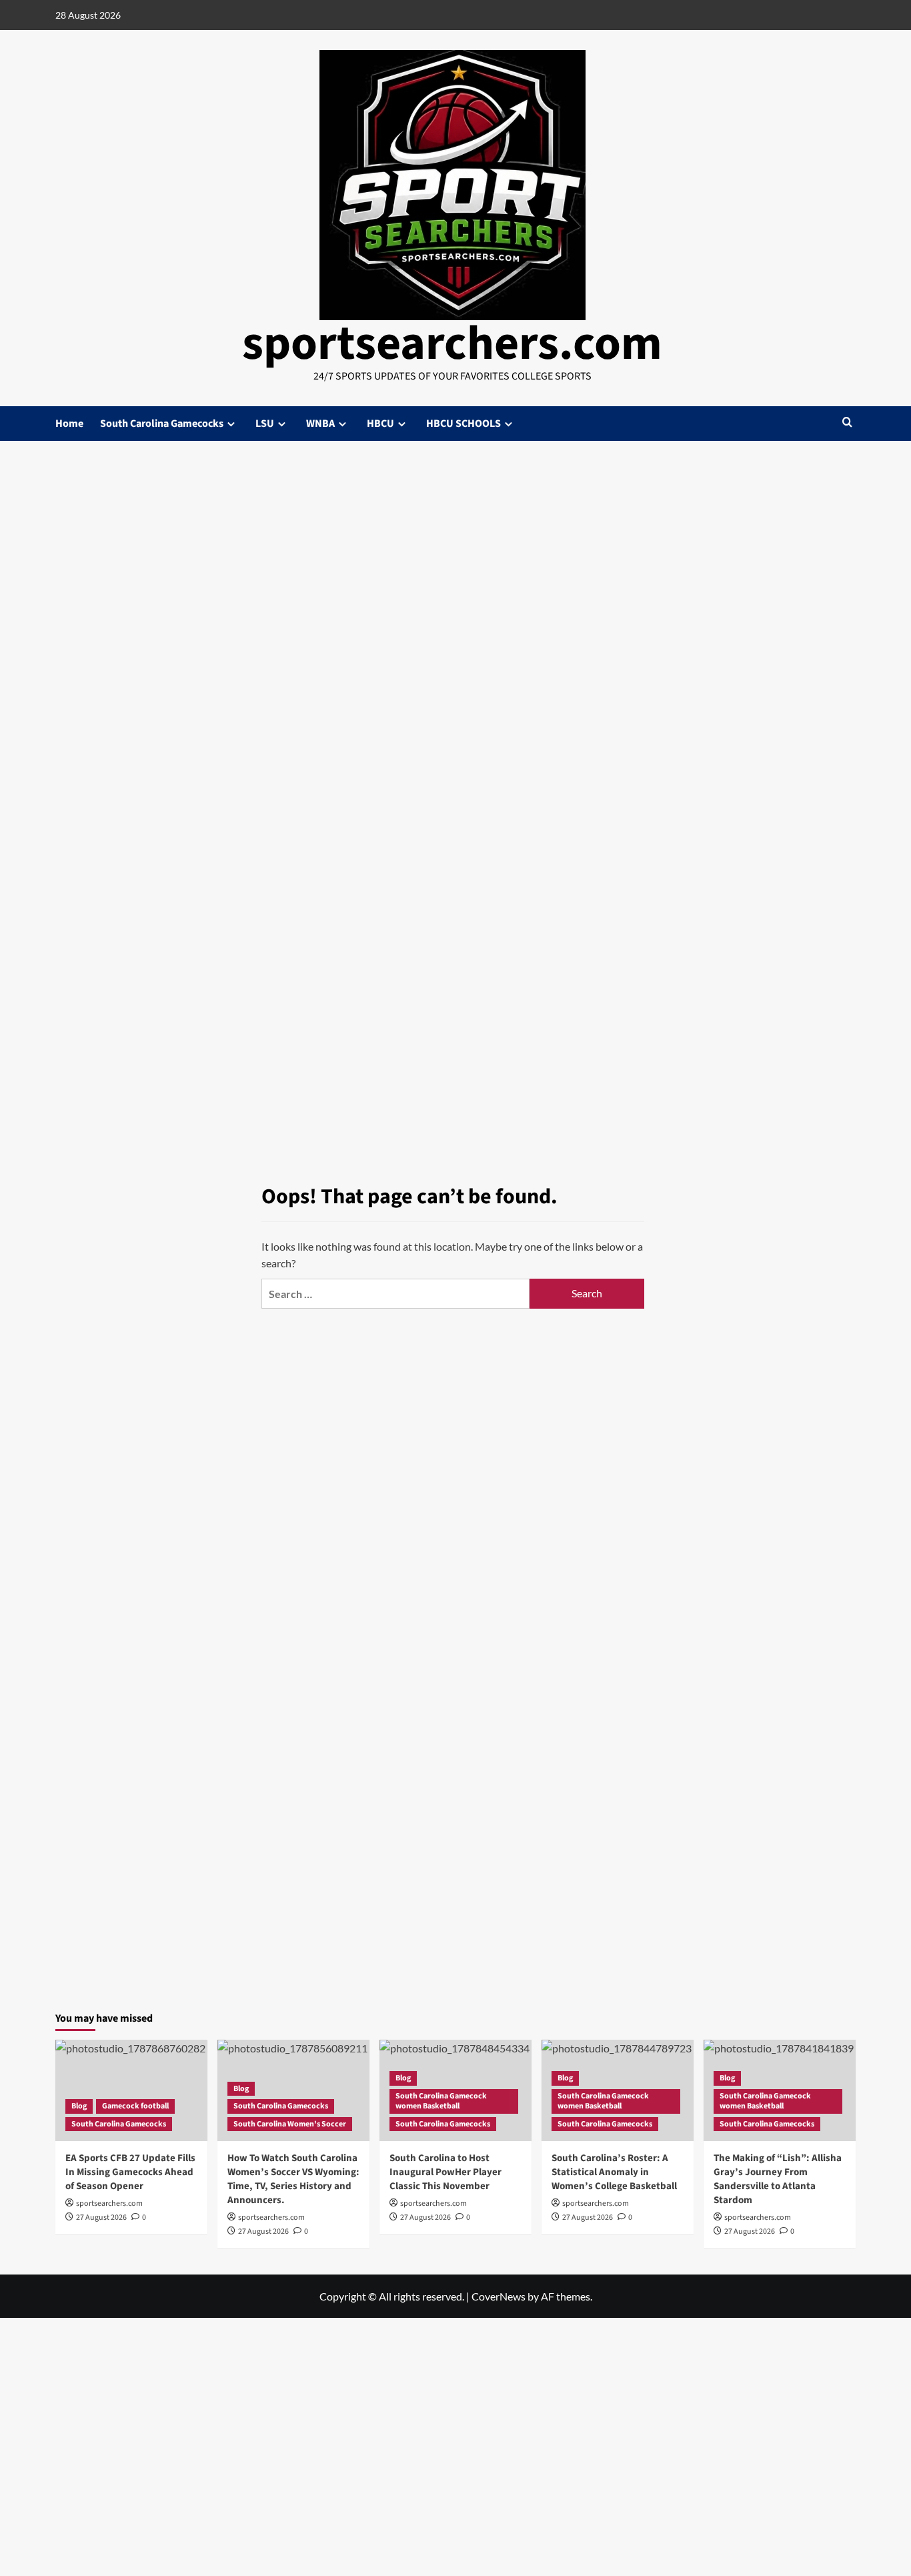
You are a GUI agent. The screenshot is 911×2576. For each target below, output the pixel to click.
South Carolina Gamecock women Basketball (441, 2101)
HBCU (380, 424)
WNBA (320, 424)
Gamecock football (135, 2106)
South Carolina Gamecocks (162, 424)
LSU (265, 424)
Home (69, 424)
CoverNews (499, 2296)
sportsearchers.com (452, 344)
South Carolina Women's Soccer (290, 2124)
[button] (847, 423)
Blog (79, 2106)
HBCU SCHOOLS (464, 424)
